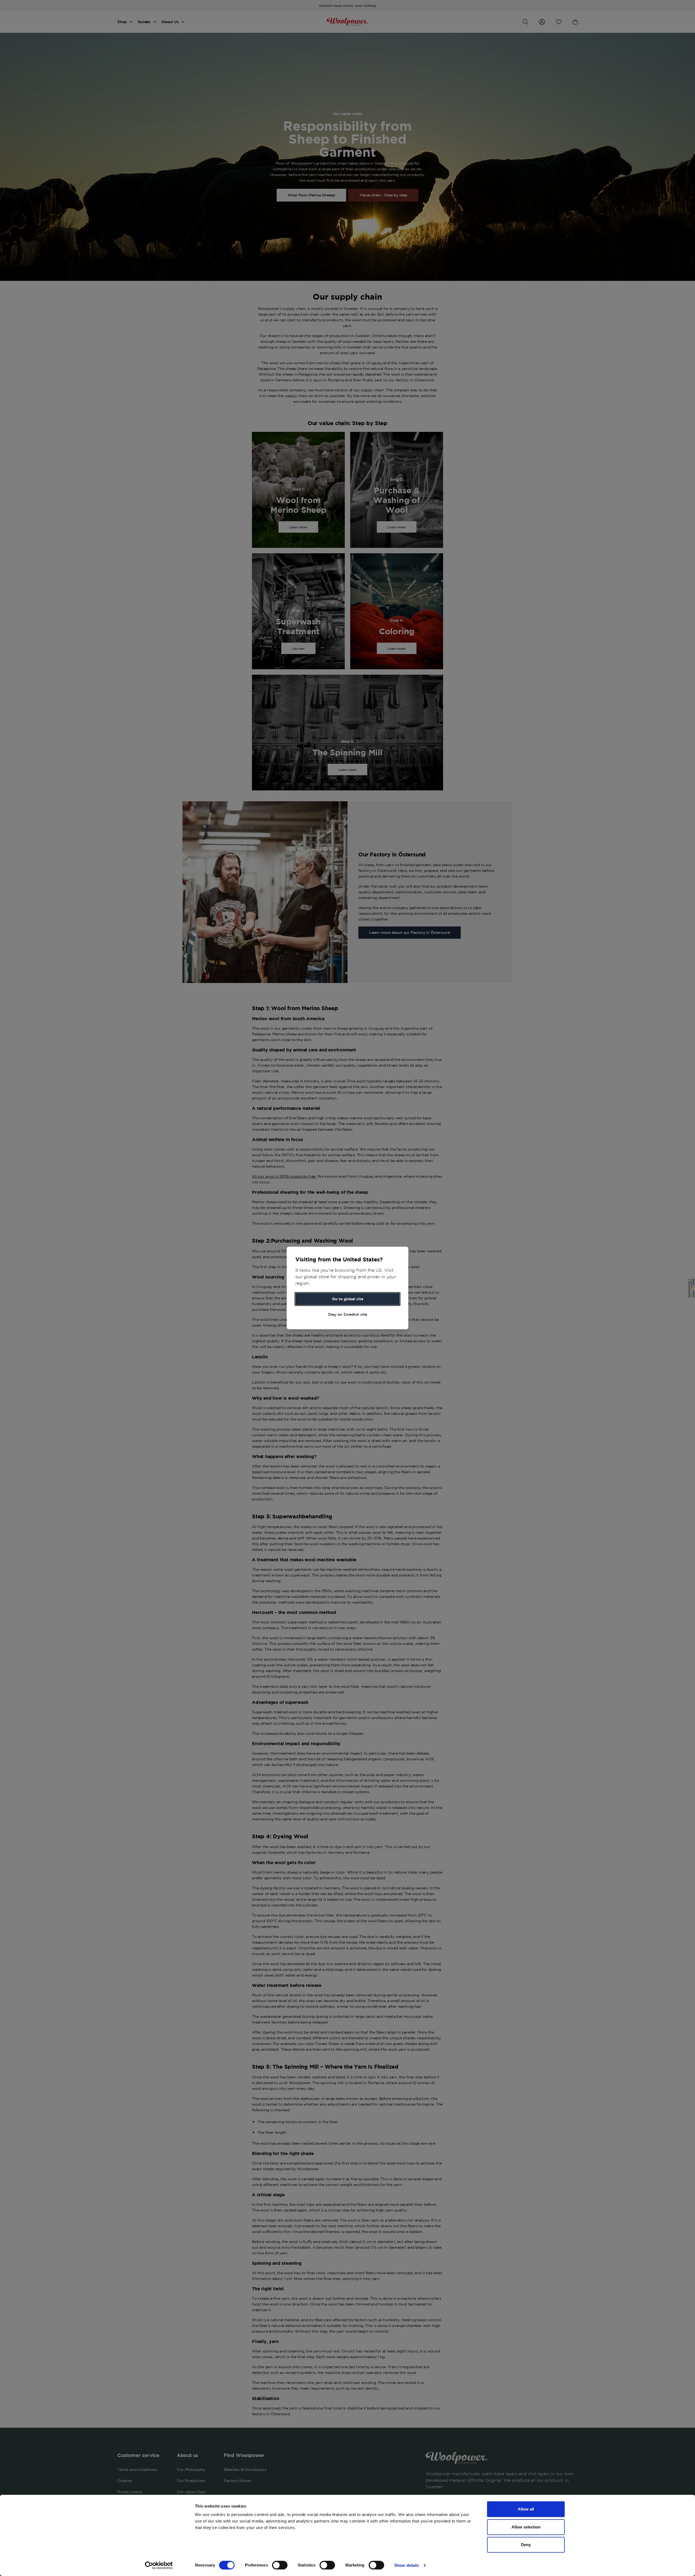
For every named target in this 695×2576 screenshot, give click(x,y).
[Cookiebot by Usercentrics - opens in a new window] (159, 2565)
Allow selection (526, 2527)
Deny (526, 2545)
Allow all (526, 2509)
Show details (407, 2565)
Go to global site (348, 1299)
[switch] (280, 2565)
